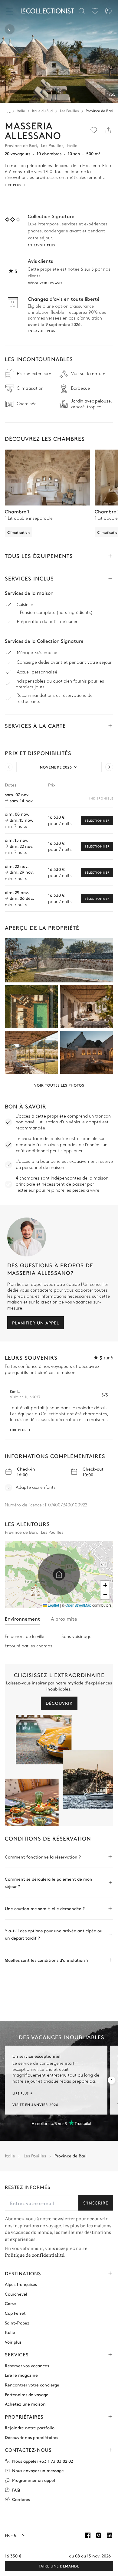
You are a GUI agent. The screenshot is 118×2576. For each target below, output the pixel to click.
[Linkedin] (110, 2535)
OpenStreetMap (78, 1605)
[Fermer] (11, 11)
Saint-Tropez (17, 2323)
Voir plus (13, 2342)
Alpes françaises (21, 2284)
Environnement (22, 1619)
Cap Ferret (15, 2313)
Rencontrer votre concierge (32, 2385)
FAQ (16, 2490)
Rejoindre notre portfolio (30, 2428)
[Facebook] (88, 2535)
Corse (10, 2304)
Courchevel (16, 2294)
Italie (21, 111)
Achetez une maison (25, 2404)
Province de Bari (99, 111)
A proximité (64, 1619)
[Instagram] (99, 2535)
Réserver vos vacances (27, 2366)
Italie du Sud (42, 111)
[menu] (95, 11)
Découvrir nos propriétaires (31, 2437)
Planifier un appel (36, 1323)
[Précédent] (10, 29)
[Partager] (108, 130)
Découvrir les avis (45, 283)
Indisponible (101, 798)
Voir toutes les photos (59, 1085)
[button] (59, 1574)
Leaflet (53, 1605)
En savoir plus (41, 245)
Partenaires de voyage (27, 2394)
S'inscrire (96, 2203)
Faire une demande (59, 2566)
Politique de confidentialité (34, 2256)
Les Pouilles (69, 111)
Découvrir (59, 1703)
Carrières (21, 2499)
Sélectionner (97, 820)
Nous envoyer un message (38, 2470)
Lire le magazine (21, 2375)
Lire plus (18, 1430)
